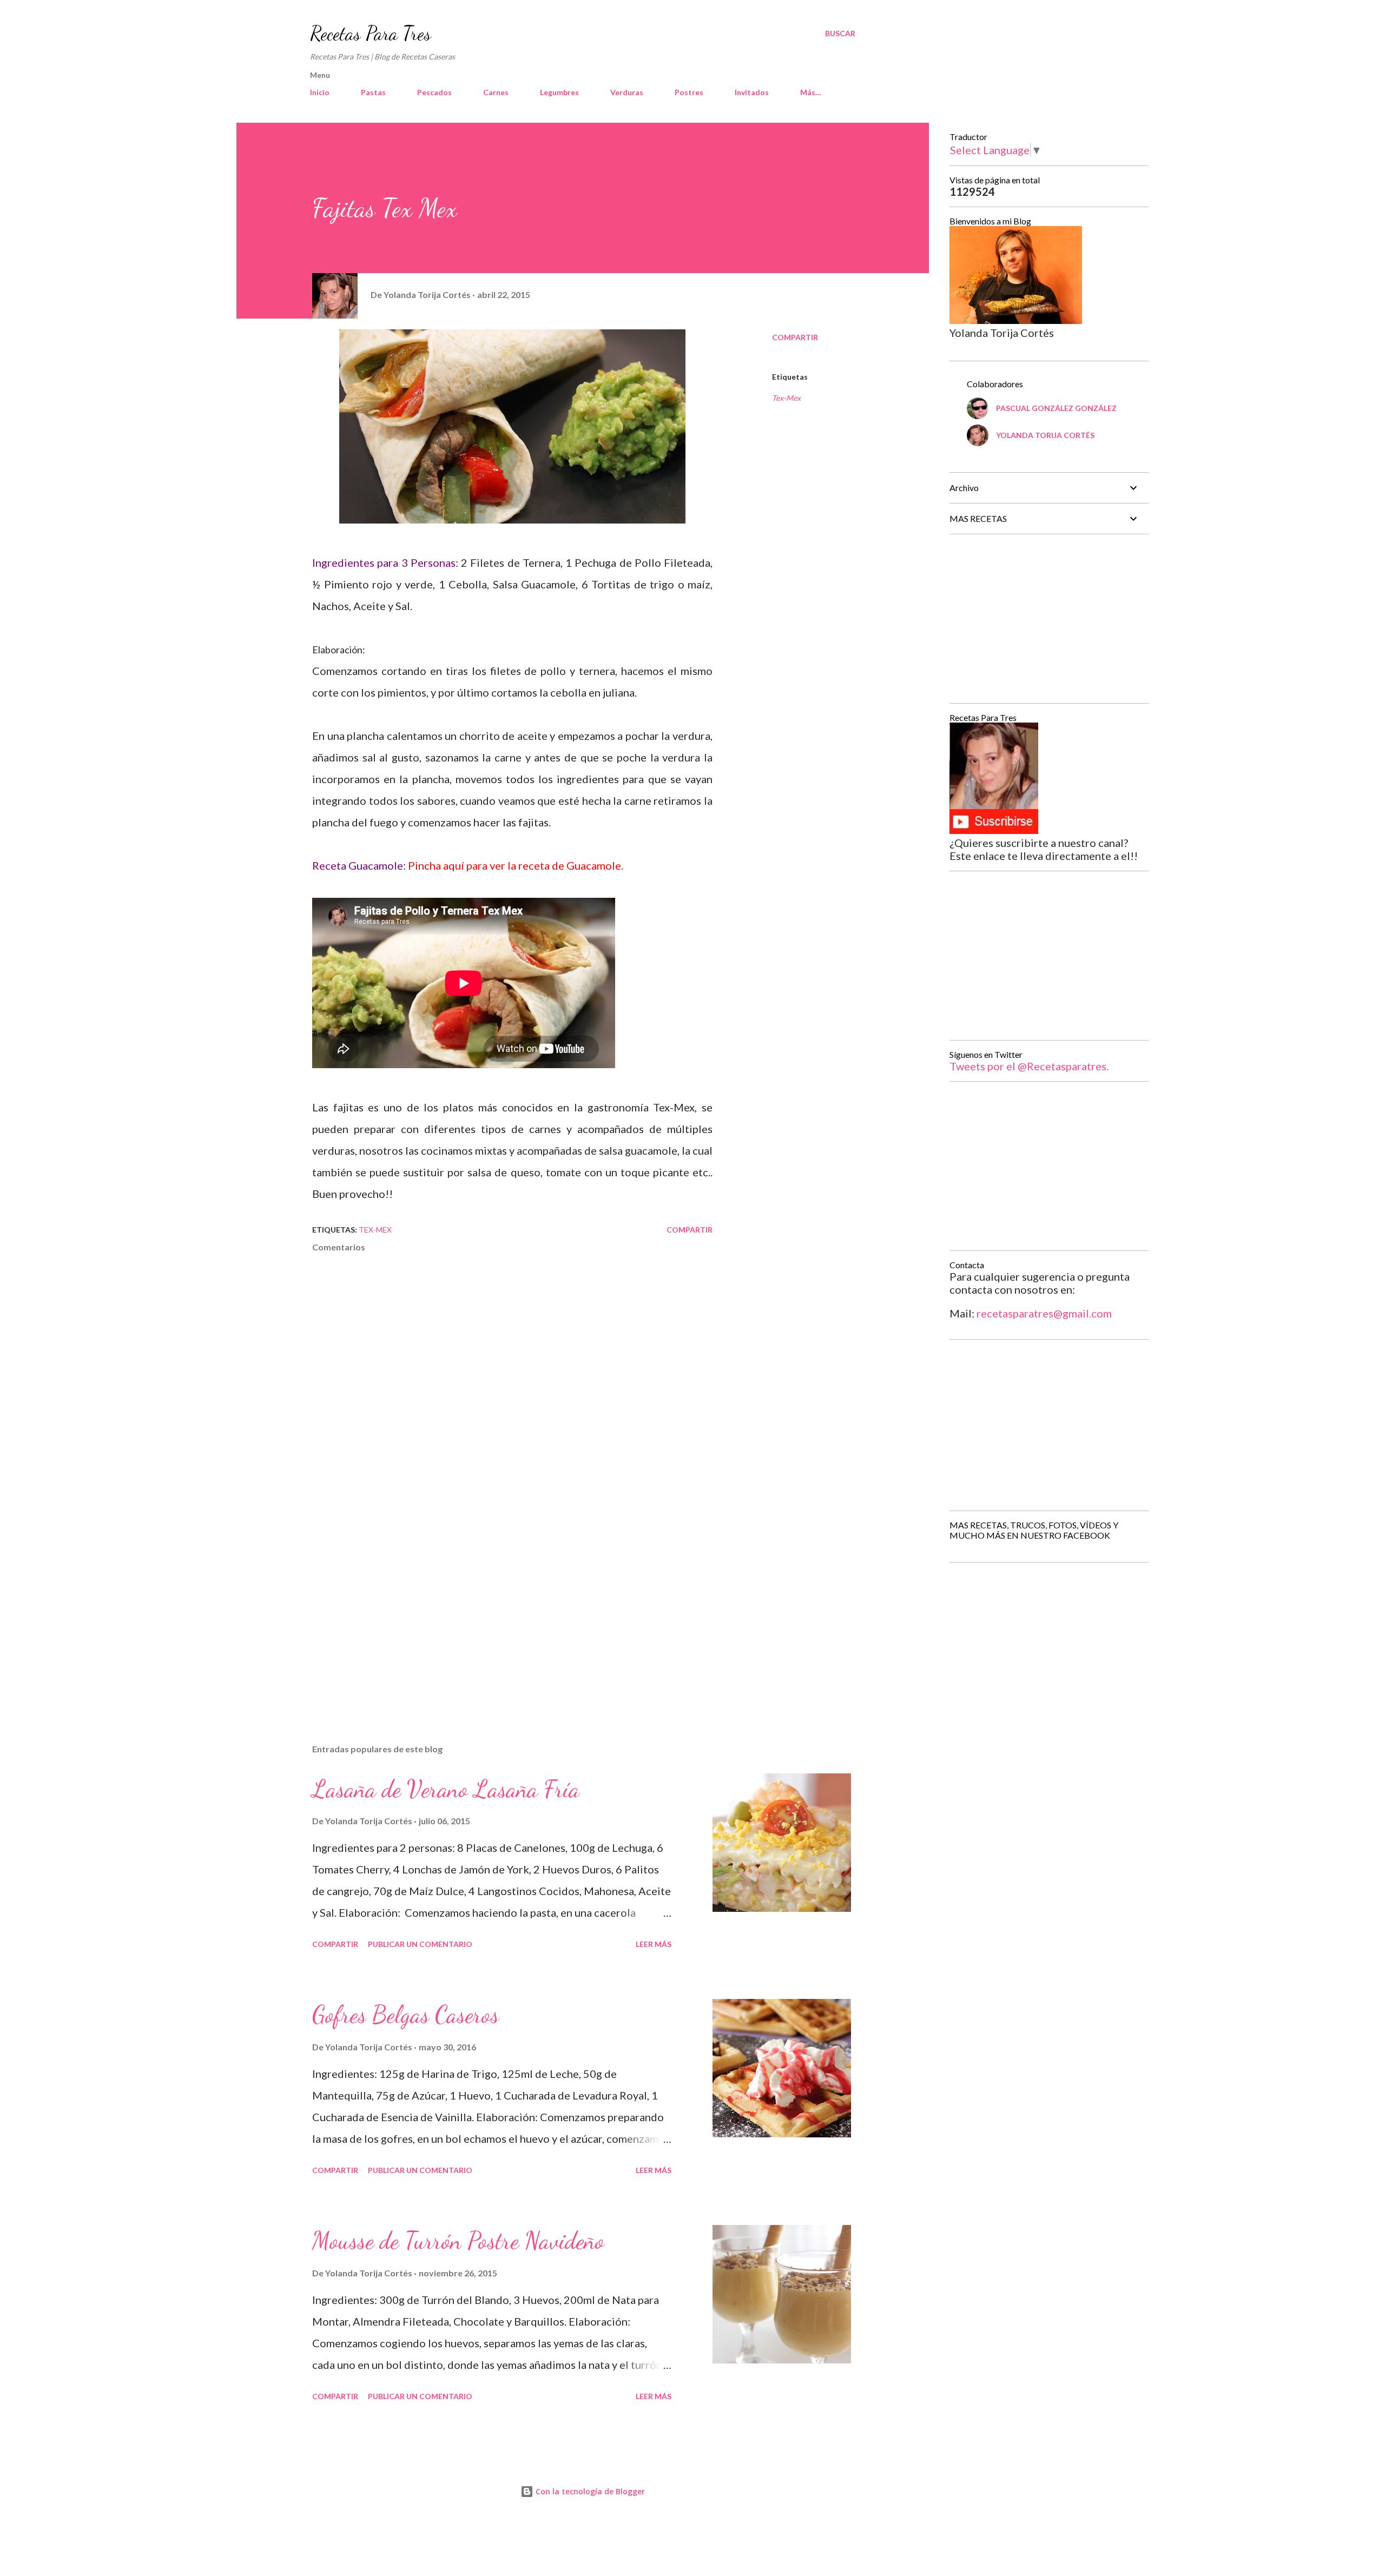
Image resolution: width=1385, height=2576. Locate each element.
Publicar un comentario (420, 1944)
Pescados (434, 92)
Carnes (496, 92)
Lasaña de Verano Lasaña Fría (446, 1789)
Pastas (373, 92)
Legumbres (559, 92)
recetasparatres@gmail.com (1044, 1313)
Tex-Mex (786, 398)
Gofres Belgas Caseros (405, 2015)
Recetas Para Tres (371, 33)
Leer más (654, 1944)
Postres (689, 92)
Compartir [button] (795, 337)
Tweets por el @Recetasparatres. (1029, 1066)
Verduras (627, 92)
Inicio (320, 92)
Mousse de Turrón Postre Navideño (458, 2241)
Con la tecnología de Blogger (589, 2491)
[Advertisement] (495, 1609)
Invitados (752, 92)
